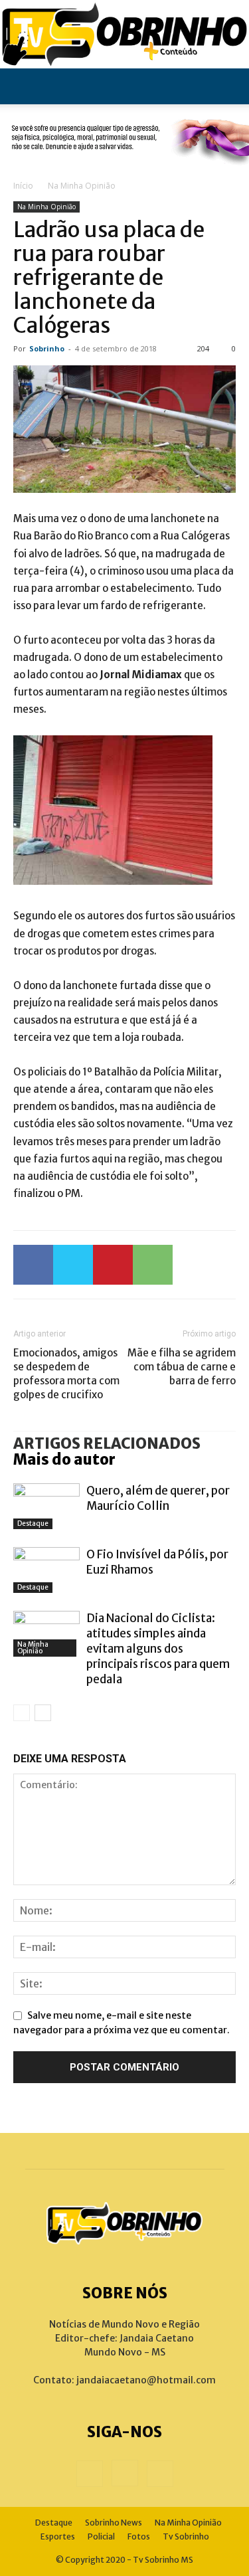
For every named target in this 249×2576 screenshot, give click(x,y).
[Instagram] (125, 2473)
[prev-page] (22, 1713)
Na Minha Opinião (82, 186)
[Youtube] (160, 2474)
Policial (101, 2536)
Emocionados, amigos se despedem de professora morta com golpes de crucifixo (66, 1374)
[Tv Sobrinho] (124, 34)
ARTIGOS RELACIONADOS (107, 1443)
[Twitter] (73, 1265)
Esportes (58, 2536)
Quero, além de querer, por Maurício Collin (158, 1498)
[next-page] (43, 1713)
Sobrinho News (114, 2523)
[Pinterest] (113, 1265)
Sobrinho (47, 348)
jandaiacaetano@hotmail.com (146, 2380)
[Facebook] (33, 1265)
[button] (23, 86)
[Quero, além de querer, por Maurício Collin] (46, 1506)
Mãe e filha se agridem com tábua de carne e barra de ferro (182, 1367)
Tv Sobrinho (186, 2536)
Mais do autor (64, 1459)
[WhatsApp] (153, 1265)
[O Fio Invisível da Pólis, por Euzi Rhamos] (46, 1570)
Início (23, 186)
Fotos (139, 2536)
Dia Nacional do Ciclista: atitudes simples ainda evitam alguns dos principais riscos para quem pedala (158, 1649)
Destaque (33, 1523)
